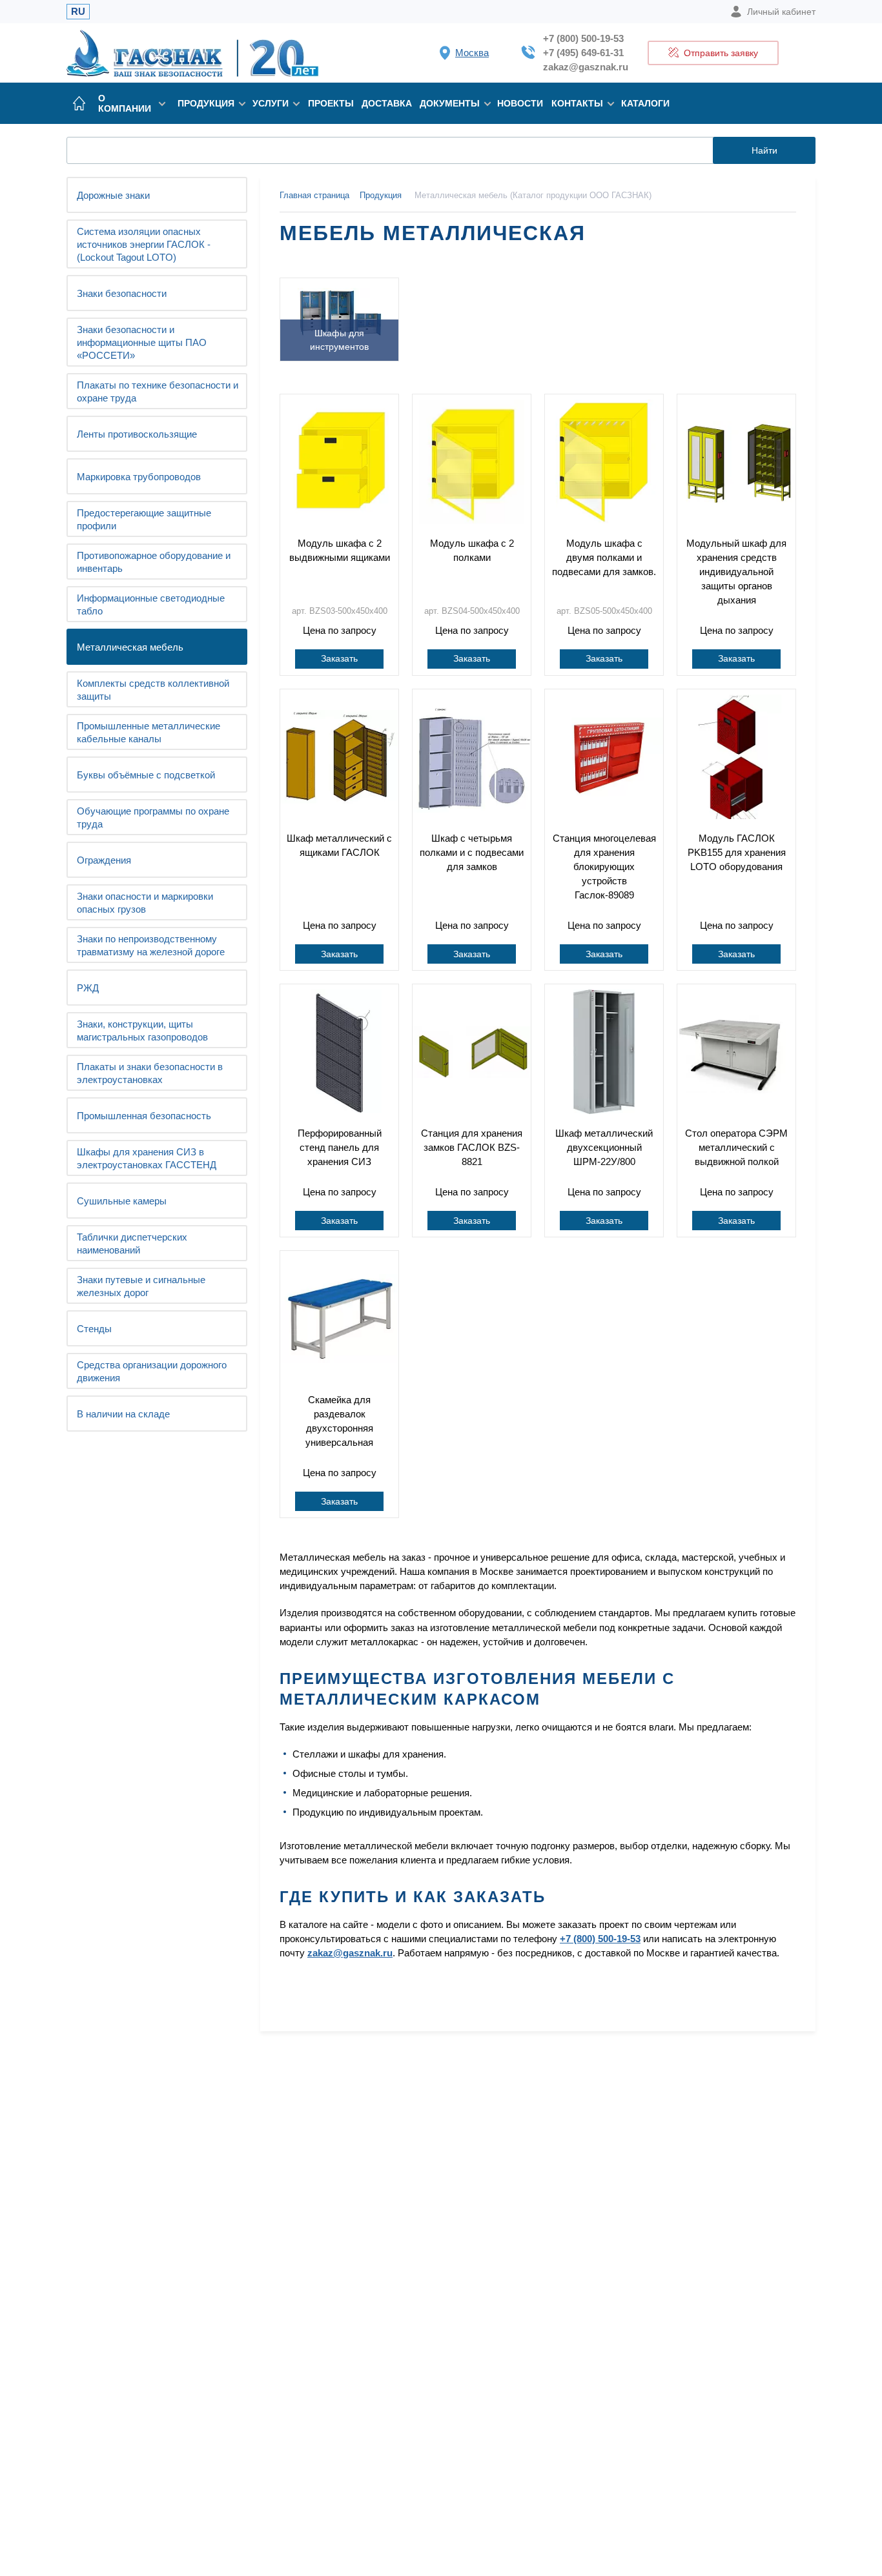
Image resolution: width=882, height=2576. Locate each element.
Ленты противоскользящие (137, 434)
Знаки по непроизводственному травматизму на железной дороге (151, 945)
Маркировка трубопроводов (139, 477)
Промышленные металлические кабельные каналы (149, 732)
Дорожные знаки (113, 195)
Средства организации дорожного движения (152, 1371)
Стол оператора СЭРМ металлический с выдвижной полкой (736, 1147)
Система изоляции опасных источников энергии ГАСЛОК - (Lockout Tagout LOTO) (144, 244)
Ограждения (104, 860)
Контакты (577, 103)
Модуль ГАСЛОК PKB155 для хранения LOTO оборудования (737, 852)
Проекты (331, 103)
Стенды (94, 1329)
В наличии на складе (123, 1414)
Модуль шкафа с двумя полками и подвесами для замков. (604, 557)
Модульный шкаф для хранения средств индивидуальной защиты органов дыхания (736, 572)
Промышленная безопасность (144, 1116)
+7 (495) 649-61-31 (583, 53)
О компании (125, 103)
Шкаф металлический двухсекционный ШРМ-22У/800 (604, 1147)
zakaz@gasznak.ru (586, 67)
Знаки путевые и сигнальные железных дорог (141, 1286)
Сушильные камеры (122, 1201)
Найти (764, 150)
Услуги (271, 103)
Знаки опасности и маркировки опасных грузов (145, 903)
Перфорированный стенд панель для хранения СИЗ (340, 1147)
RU (78, 11)
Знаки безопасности (122, 293)
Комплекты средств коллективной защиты (153, 690)
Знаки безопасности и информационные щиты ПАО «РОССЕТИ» (142, 342)
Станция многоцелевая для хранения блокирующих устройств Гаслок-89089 (604, 867)
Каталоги (645, 103)
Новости (520, 103)
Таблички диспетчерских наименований (132, 1243)
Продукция (206, 103)
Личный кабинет (781, 12)
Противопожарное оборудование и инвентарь (154, 562)
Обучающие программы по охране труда (153, 817)
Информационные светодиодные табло (151, 604)
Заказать (339, 658)
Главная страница (314, 195)
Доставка (387, 103)
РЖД (88, 988)
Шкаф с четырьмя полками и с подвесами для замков (472, 852)
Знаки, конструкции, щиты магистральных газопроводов (142, 1030)
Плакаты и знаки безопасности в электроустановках (150, 1073)
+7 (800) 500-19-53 (583, 38)
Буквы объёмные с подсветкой (146, 775)
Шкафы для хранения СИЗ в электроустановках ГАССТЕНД (147, 1158)
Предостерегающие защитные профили (144, 519)
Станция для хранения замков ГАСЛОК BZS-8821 (472, 1147)
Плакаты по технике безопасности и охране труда (158, 391)
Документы (450, 103)
